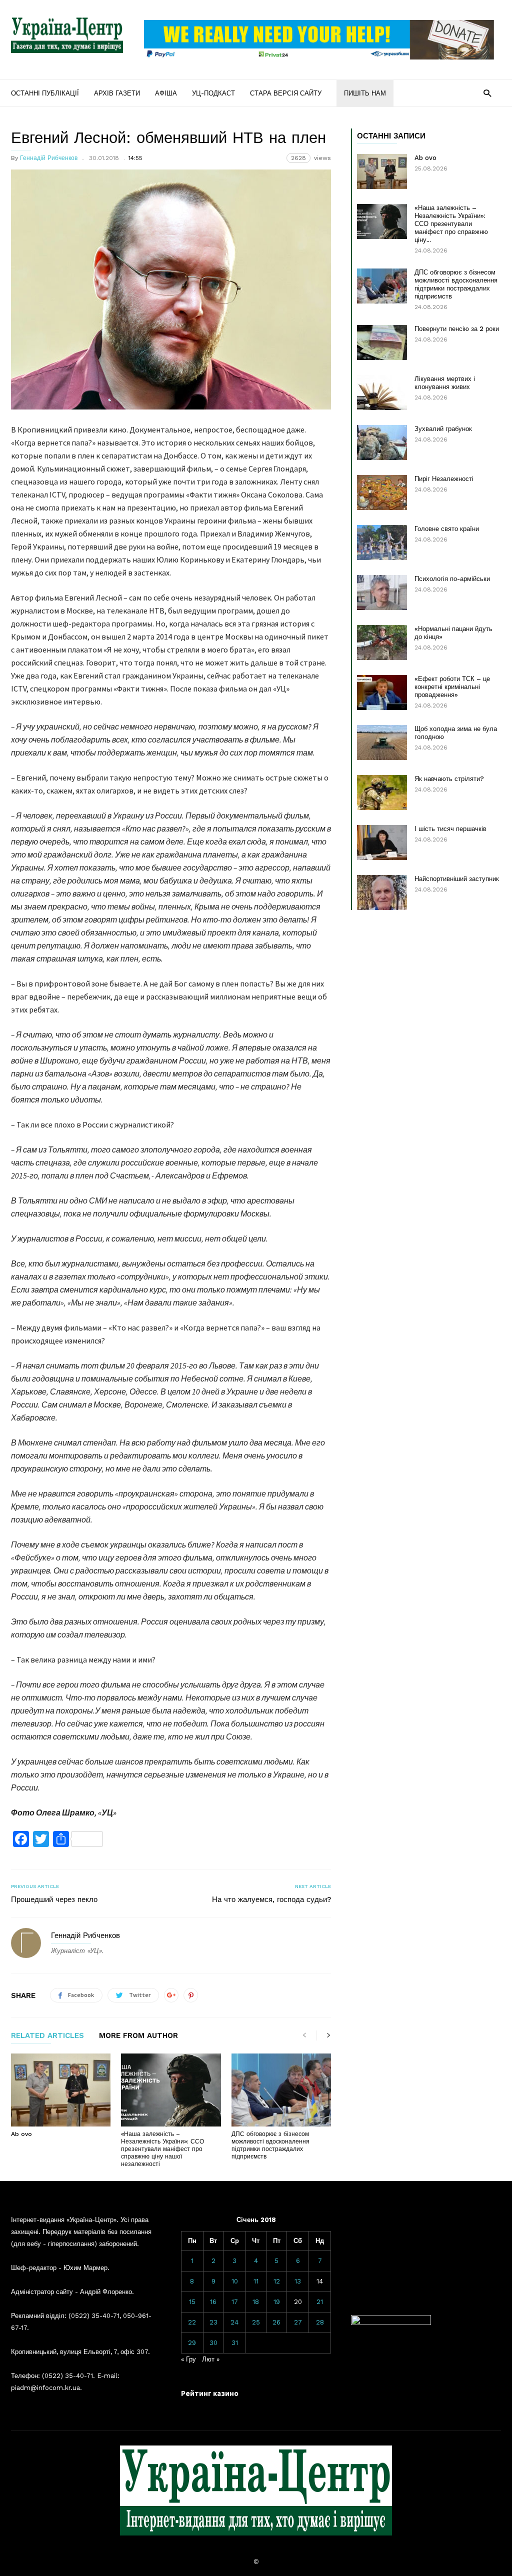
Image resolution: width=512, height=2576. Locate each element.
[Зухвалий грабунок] (382, 442)
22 (192, 2322)
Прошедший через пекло (54, 1899)
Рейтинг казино (210, 2393)
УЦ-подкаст (213, 93)
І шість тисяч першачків (450, 829)
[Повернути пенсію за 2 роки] (382, 342)
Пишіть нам (365, 93)
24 (234, 2322)
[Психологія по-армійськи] (382, 592)
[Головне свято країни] (382, 542)
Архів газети (117, 93)
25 (256, 2322)
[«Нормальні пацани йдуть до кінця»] (382, 642)
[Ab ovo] (61, 2090)
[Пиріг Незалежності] (382, 492)
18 (256, 2302)
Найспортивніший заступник (457, 879)
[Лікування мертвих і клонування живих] (382, 392)
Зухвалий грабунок (443, 429)
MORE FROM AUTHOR (138, 2036)
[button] (487, 93)
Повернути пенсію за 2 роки (457, 329)
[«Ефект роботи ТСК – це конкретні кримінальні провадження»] (382, 692)
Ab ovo (21, 2134)
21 (320, 2302)
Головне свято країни (447, 529)
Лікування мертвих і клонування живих (445, 383)
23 (213, 2322)
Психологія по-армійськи (452, 579)
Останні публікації (45, 93)
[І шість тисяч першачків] (382, 842)
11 (256, 2281)
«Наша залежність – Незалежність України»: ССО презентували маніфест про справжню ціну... (451, 224)
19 (277, 2302)
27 (298, 2322)
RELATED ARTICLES (47, 2036)
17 (235, 2302)
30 (213, 2343)
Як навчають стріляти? (449, 779)
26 (276, 2322)
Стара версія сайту (286, 93)
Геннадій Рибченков (49, 158)
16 (213, 2302)
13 (298, 2281)
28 (320, 2322)
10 (235, 2281)
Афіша (166, 93)
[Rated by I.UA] (391, 2323)
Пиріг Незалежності (444, 479)
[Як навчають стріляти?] (382, 792)
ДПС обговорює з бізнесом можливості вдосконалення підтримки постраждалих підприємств (270, 2145)
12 (277, 2281)
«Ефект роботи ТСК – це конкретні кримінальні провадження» (452, 687)
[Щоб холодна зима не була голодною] (382, 742)
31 (235, 2343)
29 (192, 2343)
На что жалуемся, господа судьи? (271, 1899)
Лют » (211, 2359)
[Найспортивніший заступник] (382, 892)
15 (192, 2302)
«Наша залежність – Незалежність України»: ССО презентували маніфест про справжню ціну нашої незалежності (162, 2149)
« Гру (188, 2359)
